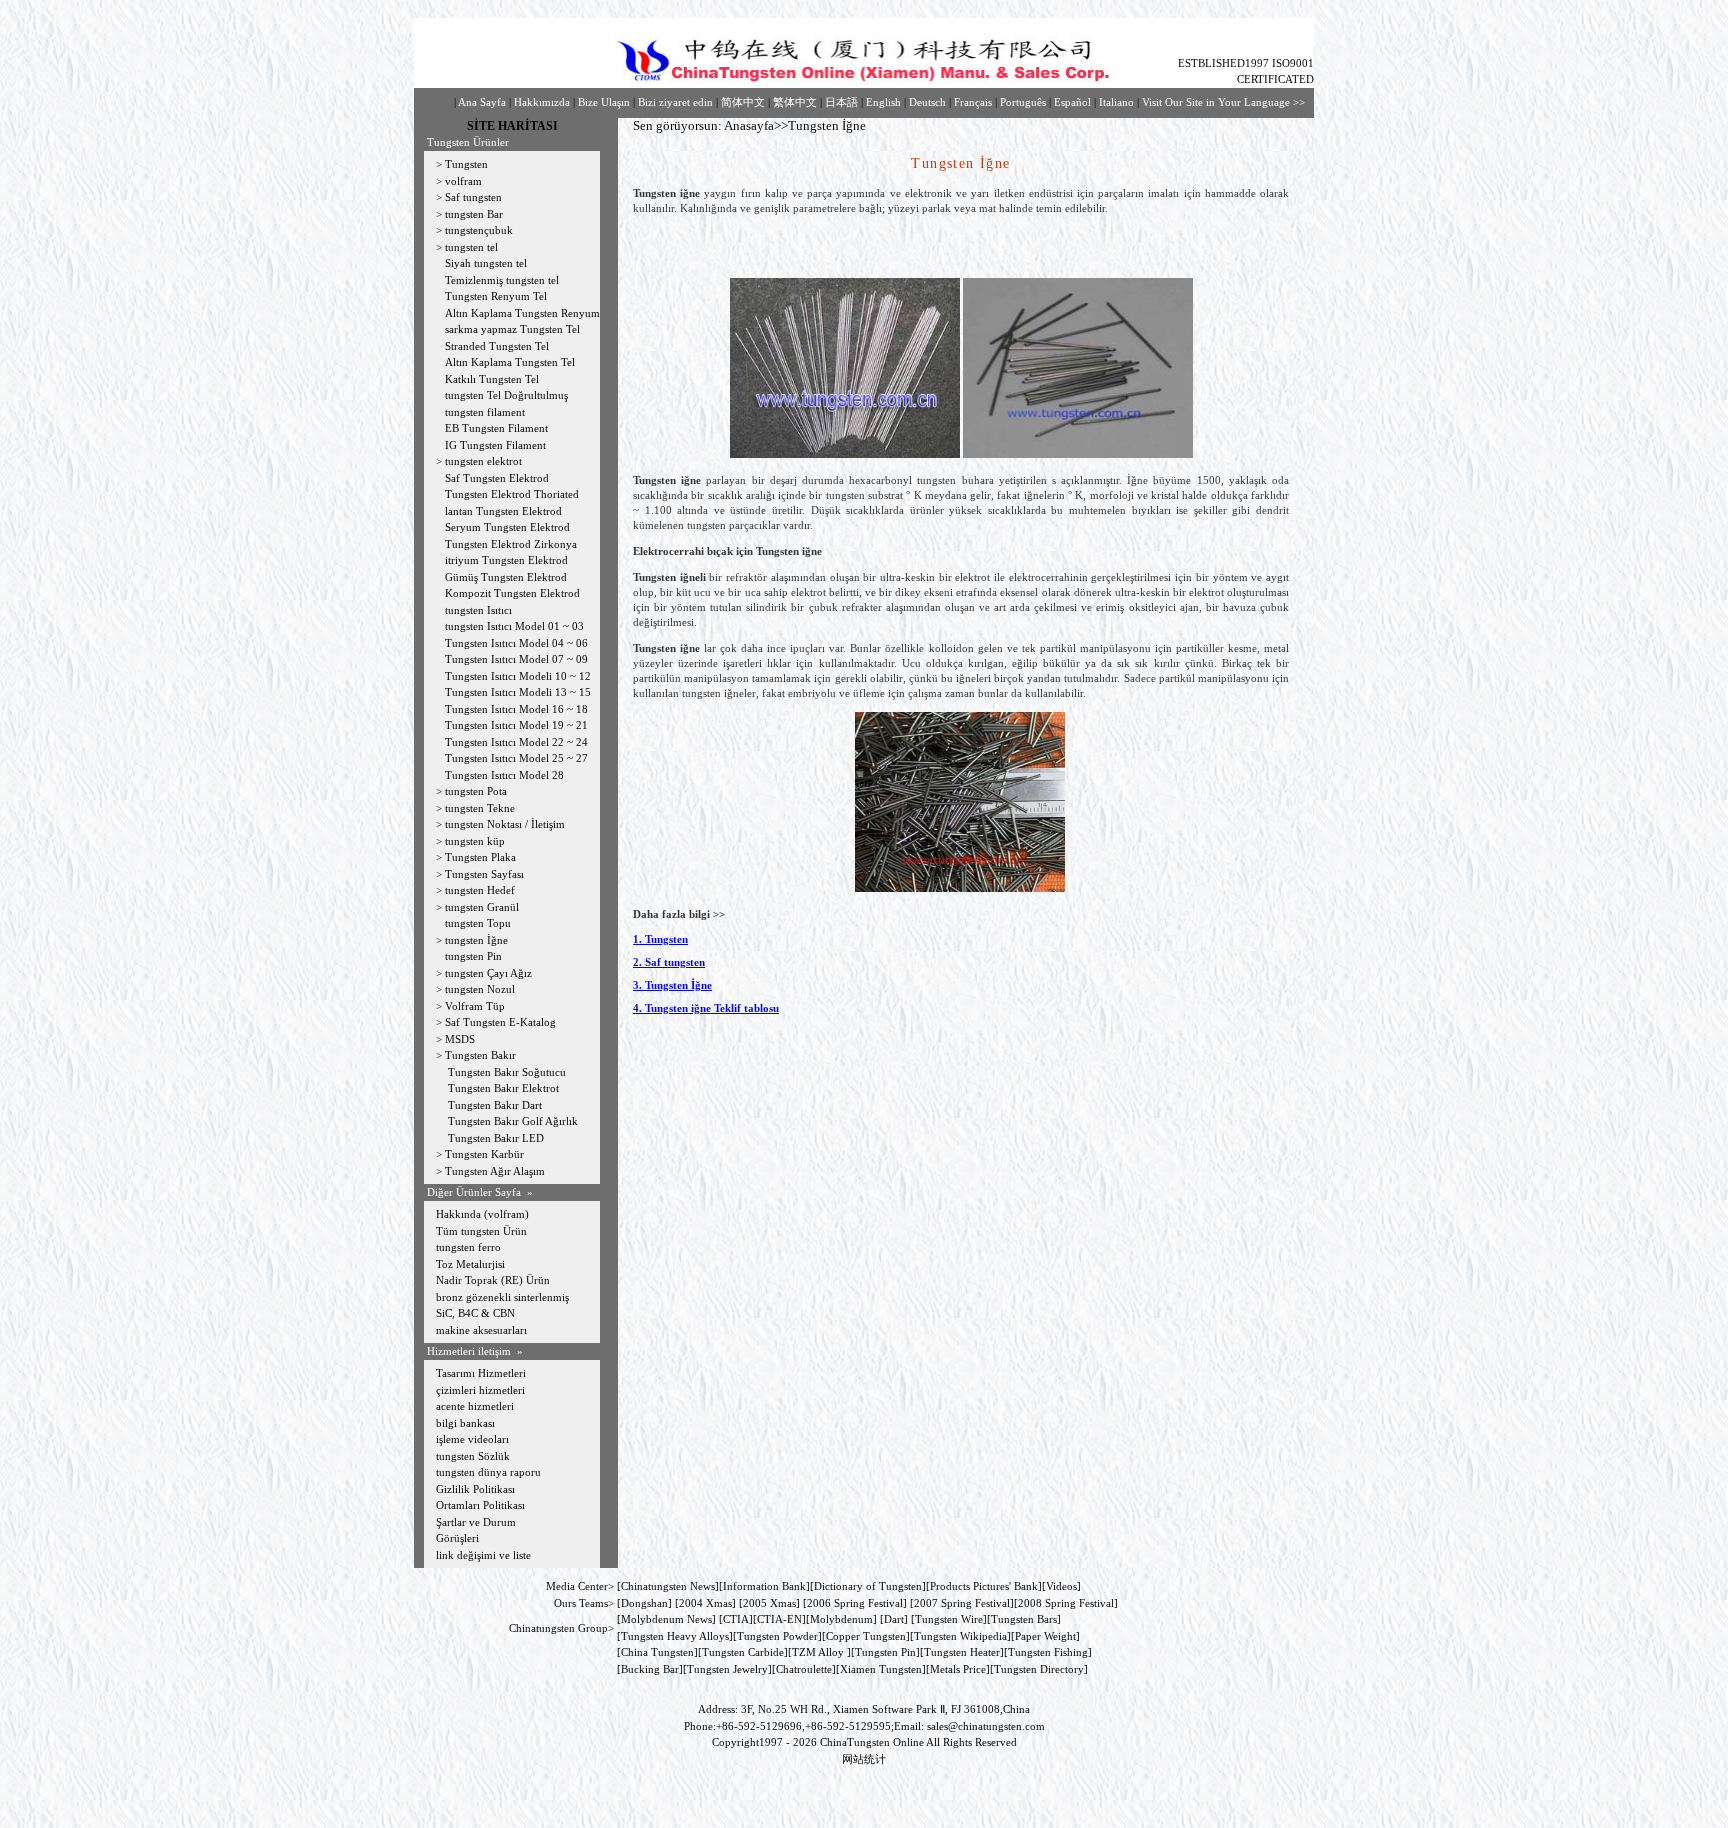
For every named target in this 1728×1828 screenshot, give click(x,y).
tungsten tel (471, 247)
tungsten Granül (482, 907)
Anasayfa (749, 125)
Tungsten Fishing (1048, 1652)
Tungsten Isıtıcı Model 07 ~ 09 (516, 659)
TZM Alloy (818, 1652)
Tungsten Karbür (484, 1154)
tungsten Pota (476, 791)
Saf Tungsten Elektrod (497, 478)
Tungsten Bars (1024, 1619)
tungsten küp (475, 841)
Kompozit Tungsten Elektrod (512, 593)
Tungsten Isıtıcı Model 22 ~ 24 (516, 742)
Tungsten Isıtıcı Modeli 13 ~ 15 (518, 692)
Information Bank (764, 1586)
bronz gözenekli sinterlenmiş (502, 1297)
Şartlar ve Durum (476, 1522)
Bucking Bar (650, 1669)
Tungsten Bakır (480, 1055)
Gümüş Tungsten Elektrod (506, 577)
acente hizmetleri (475, 1406)
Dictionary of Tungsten (868, 1586)
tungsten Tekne (480, 808)
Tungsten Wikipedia (960, 1636)
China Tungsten (657, 1652)
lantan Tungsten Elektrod (503, 511)
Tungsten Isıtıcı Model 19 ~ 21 (516, 725)
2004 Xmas (705, 1603)
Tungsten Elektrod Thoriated (512, 494)
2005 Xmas (769, 1603)
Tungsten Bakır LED (494, 1138)
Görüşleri (457, 1538)
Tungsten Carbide (743, 1652)
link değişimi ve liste (483, 1555)
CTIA (736, 1619)
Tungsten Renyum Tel (496, 296)
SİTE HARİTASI (512, 126)
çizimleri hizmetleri (480, 1390)
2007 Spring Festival (962, 1603)
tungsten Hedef (480, 890)
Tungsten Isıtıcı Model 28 (504, 775)
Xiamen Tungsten (881, 1669)
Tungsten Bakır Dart (495, 1105)
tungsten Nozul (480, 989)
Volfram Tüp (475, 1006)
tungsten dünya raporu (488, 1472)
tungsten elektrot (483, 461)
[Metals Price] (958, 1669)
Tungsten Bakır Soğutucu (507, 1072)
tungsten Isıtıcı (478, 610)
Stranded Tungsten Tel (497, 346)
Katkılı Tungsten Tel (492, 379)
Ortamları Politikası (480, 1505)
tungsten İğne (476, 940)
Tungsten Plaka (480, 857)
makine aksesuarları (481, 1330)
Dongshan (644, 1603)
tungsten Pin (473, 956)
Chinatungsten (654, 1586)
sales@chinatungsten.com (986, 1726)
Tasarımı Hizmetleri (481, 1373)
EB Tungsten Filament (496, 428)
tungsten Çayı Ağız (488, 973)
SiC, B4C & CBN (475, 1313)
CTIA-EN (779, 1619)
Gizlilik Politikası (475, 1489)
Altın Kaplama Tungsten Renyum (522, 313)
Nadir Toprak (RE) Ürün (493, 1280)
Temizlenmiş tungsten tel (502, 280)
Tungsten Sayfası (484, 874)
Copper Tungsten (866, 1636)
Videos (1061, 1586)
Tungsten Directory (1039, 1669)
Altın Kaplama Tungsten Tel (510, 362)
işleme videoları (472, 1439)
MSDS (460, 1039)
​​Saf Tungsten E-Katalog (500, 1022)
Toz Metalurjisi (470, 1264)
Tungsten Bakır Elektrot (503, 1088)
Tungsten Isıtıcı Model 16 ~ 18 (516, 709)
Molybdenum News (666, 1619)
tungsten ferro (468, 1247)
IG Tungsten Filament (495, 445)
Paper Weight (1045, 1636)
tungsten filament (485, 412)
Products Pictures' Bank (984, 1586)
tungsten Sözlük (473, 1456)
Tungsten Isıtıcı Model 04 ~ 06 (516, 643)
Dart (894, 1619)
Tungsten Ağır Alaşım (495, 1171)
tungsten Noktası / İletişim (505, 824)
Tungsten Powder (777, 1636)
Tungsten (466, 164)
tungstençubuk (479, 230)
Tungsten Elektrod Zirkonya (511, 544)
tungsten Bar (474, 214)
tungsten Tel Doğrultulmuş (506, 395)
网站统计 (864, 1759)
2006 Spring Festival (855, 1603)
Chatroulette (804, 1669)
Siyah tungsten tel (486, 263)
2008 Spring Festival (1066, 1603)
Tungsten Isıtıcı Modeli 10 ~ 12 (518, 676)
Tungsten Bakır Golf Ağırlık (514, 1121)
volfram (463, 181)
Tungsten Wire (949, 1619)
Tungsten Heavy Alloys (675, 1636)
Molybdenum (841, 1619)
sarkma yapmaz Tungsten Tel (512, 329)
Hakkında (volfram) (482, 1214)
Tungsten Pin (885, 1652)
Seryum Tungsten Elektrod (507, 527)
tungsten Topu (478, 923)
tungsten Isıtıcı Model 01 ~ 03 (514, 626)
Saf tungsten (473, 197)
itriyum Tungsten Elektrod (506, 560)
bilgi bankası (465, 1423)
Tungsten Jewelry (727, 1669)
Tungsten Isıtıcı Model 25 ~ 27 (516, 758)
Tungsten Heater (962, 1652)
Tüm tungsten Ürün (481, 1231)
